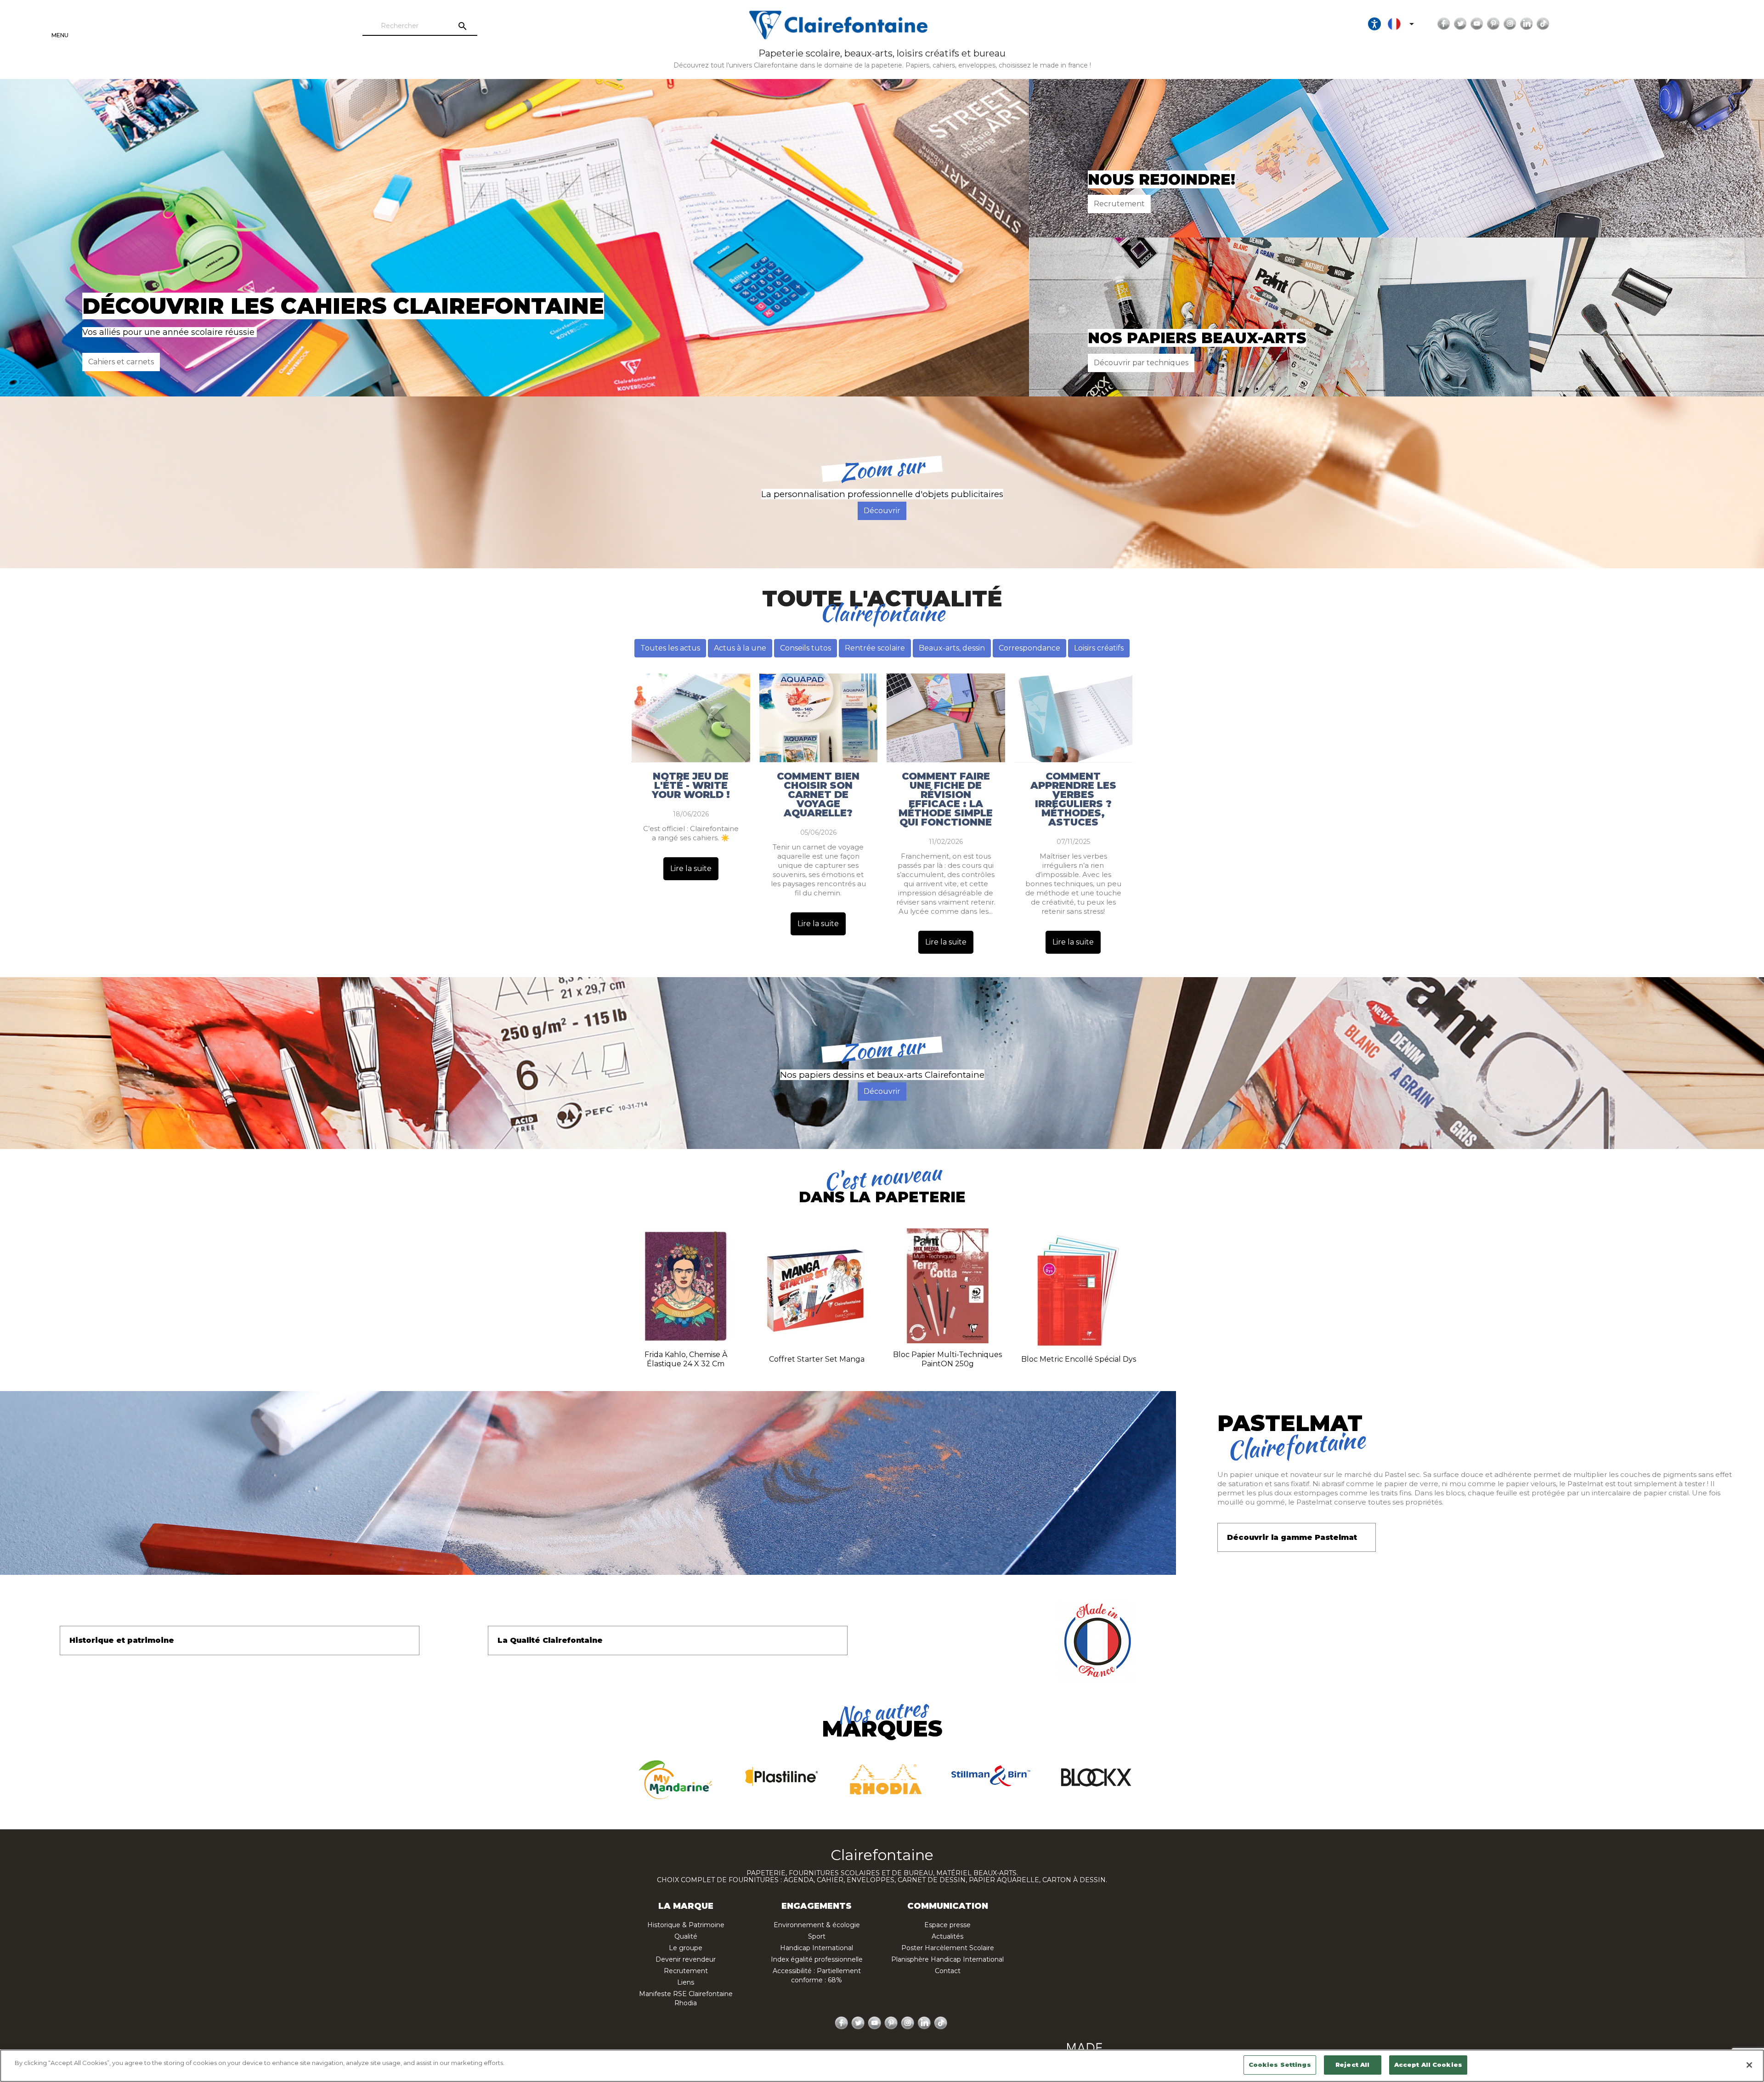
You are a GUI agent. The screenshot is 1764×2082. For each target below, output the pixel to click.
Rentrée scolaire (875, 648)
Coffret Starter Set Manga (817, 1359)
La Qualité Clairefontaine (550, 1640)
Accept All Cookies (1428, 2065)
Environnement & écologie (817, 1925)
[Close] (1749, 2065)
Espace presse (947, 1925)
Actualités (947, 1936)
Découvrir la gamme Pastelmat (1292, 1537)
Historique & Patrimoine (686, 1925)
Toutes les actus (670, 648)
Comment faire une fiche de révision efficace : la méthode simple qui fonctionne (946, 799)
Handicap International (817, 1948)
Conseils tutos (806, 648)
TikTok (1543, 24)
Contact (948, 1971)
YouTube (1477, 24)
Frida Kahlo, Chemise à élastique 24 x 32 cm (686, 1359)
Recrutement (1119, 204)
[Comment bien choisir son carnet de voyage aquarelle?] (819, 718)
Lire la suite (691, 868)
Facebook (1444, 24)
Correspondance (1029, 648)
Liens (686, 1982)
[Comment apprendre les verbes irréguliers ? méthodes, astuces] (1074, 718)
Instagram (1510, 24)
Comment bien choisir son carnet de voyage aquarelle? (818, 795)
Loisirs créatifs (1099, 648)
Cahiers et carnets (121, 362)
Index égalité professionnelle (817, 1959)
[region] (882, 2066)
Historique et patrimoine (122, 1640)
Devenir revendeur (686, 1959)
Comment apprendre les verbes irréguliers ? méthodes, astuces (1073, 799)
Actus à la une (740, 648)
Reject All (1352, 2065)
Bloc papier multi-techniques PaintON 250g (947, 1359)
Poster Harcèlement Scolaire (948, 1948)
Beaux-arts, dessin (952, 648)
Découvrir (882, 511)
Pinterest (1493, 24)
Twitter (1460, 24)
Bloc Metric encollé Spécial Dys (1079, 1359)
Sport (817, 1936)
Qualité (686, 1936)
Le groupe (686, 1948)
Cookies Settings (1280, 2065)
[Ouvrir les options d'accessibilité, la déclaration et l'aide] (1374, 24)
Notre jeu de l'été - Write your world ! (691, 786)
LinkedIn (1527, 24)
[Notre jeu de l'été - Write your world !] (691, 718)
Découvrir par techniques (1141, 363)
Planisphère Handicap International (947, 1959)
